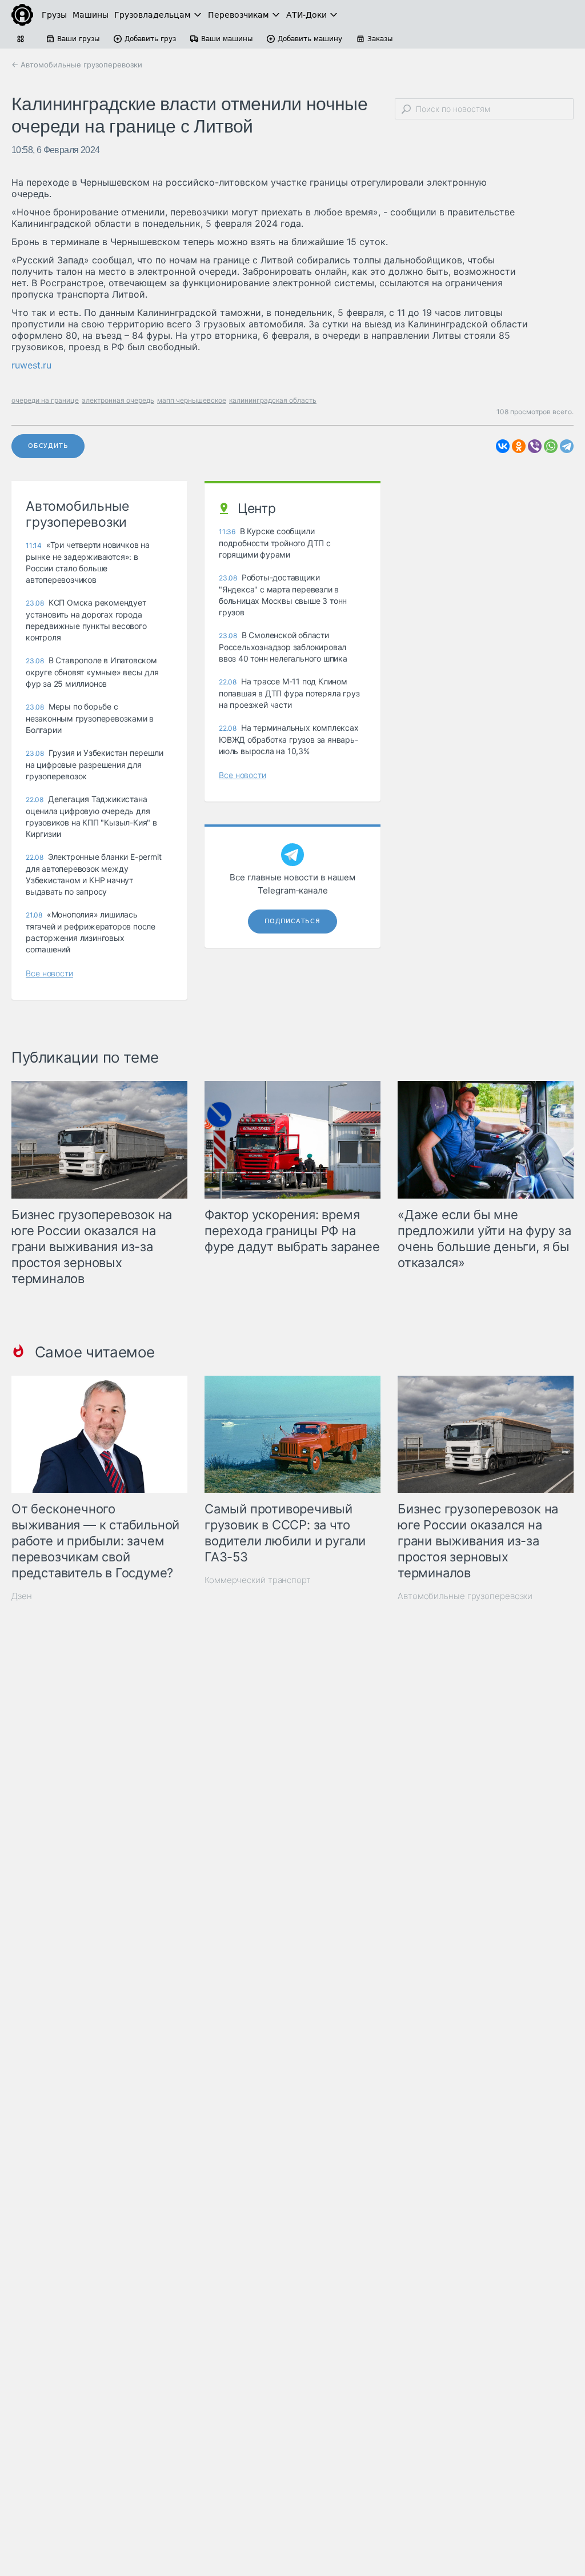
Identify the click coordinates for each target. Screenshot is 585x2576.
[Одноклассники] (519, 446)
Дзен (22, 1596)
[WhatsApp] (551, 446)
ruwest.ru (31, 365)
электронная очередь (118, 400)
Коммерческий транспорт (258, 1580)
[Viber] (535, 446)
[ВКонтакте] (503, 446)
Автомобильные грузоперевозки (465, 1596)
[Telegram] (567, 446)
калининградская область (273, 400)
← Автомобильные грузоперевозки (77, 65)
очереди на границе (45, 400)
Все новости (49, 973)
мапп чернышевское (192, 400)
